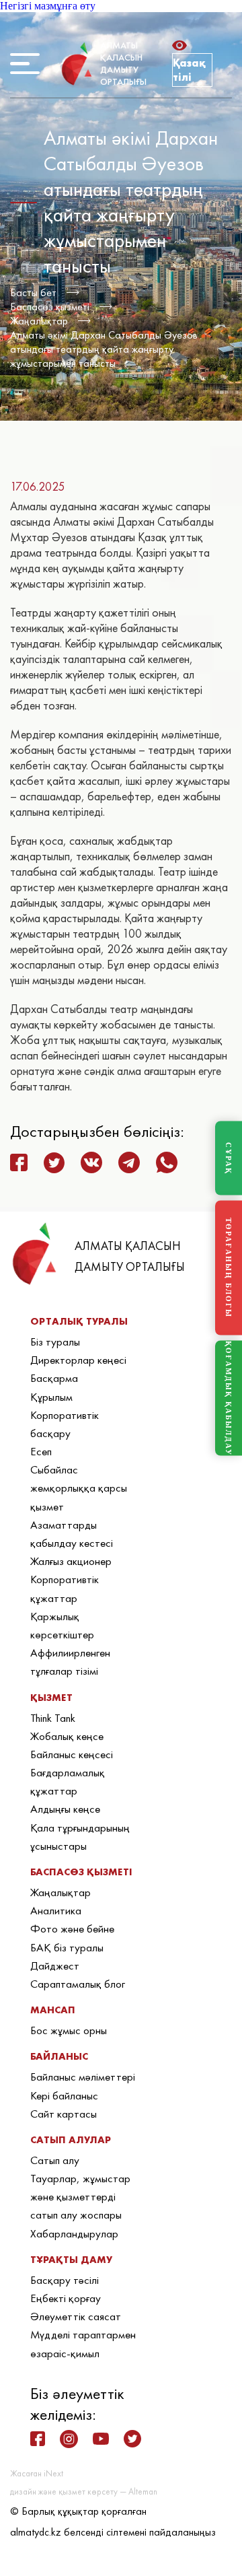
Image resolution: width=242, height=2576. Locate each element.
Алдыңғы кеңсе (65, 1809)
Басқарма (54, 1378)
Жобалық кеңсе (67, 1736)
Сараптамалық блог (78, 1984)
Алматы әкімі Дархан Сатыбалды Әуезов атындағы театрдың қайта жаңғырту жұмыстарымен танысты (104, 349)
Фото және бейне (72, 1928)
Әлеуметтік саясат (76, 2316)
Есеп (41, 1451)
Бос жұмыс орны (69, 2030)
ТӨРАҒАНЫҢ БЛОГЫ (229, 1268)
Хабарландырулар (74, 2233)
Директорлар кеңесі (78, 1360)
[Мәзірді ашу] (25, 64)
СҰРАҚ (229, 1158)
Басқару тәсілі (65, 2280)
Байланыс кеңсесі (72, 1754)
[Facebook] (38, 2439)
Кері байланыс (64, 2095)
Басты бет (33, 292)
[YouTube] (101, 2439)
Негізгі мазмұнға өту (48, 6)
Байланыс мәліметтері (83, 2077)
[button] (183, 45)
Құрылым (51, 1397)
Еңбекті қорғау (66, 2298)
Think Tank (53, 1718)
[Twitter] (132, 2439)
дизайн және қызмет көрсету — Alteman (84, 2492)
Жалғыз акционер (71, 1561)
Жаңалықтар (39, 321)
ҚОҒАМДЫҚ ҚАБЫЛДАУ (229, 1398)
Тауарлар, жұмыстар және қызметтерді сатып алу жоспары (80, 2196)
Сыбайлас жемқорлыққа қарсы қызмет (79, 1488)
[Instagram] (69, 2439)
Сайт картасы (64, 2114)
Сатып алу (55, 2160)
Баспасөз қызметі (50, 307)
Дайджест (55, 1965)
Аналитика (56, 1910)
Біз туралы (55, 1342)
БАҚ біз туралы (67, 1947)
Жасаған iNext (37, 2473)
